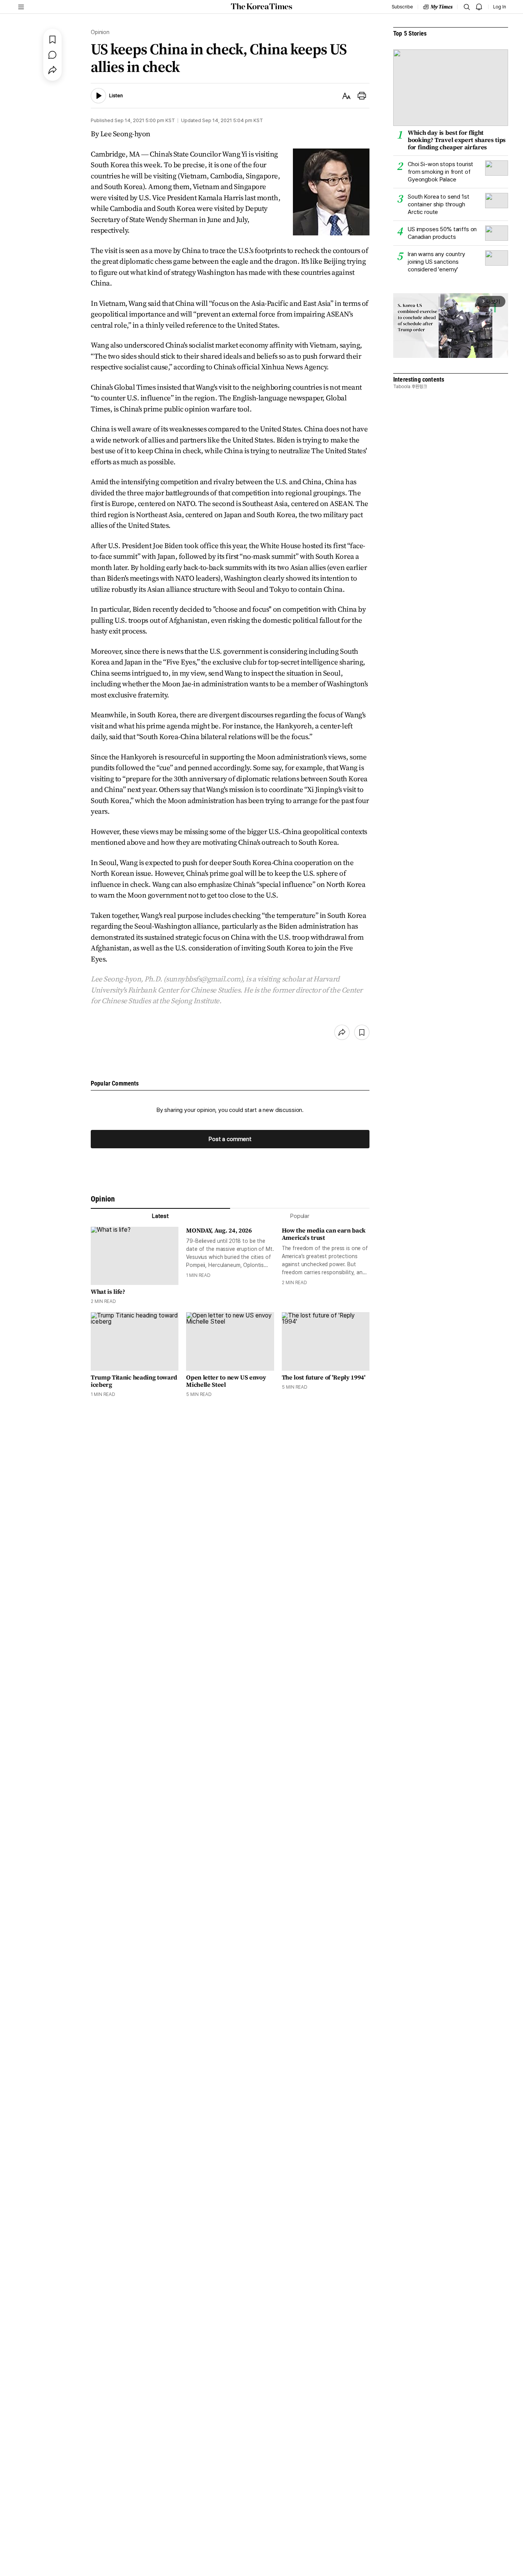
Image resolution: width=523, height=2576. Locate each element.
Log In (500, 7)
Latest (160, 1216)
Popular (300, 1216)
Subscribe (402, 7)
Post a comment (230, 1139)
